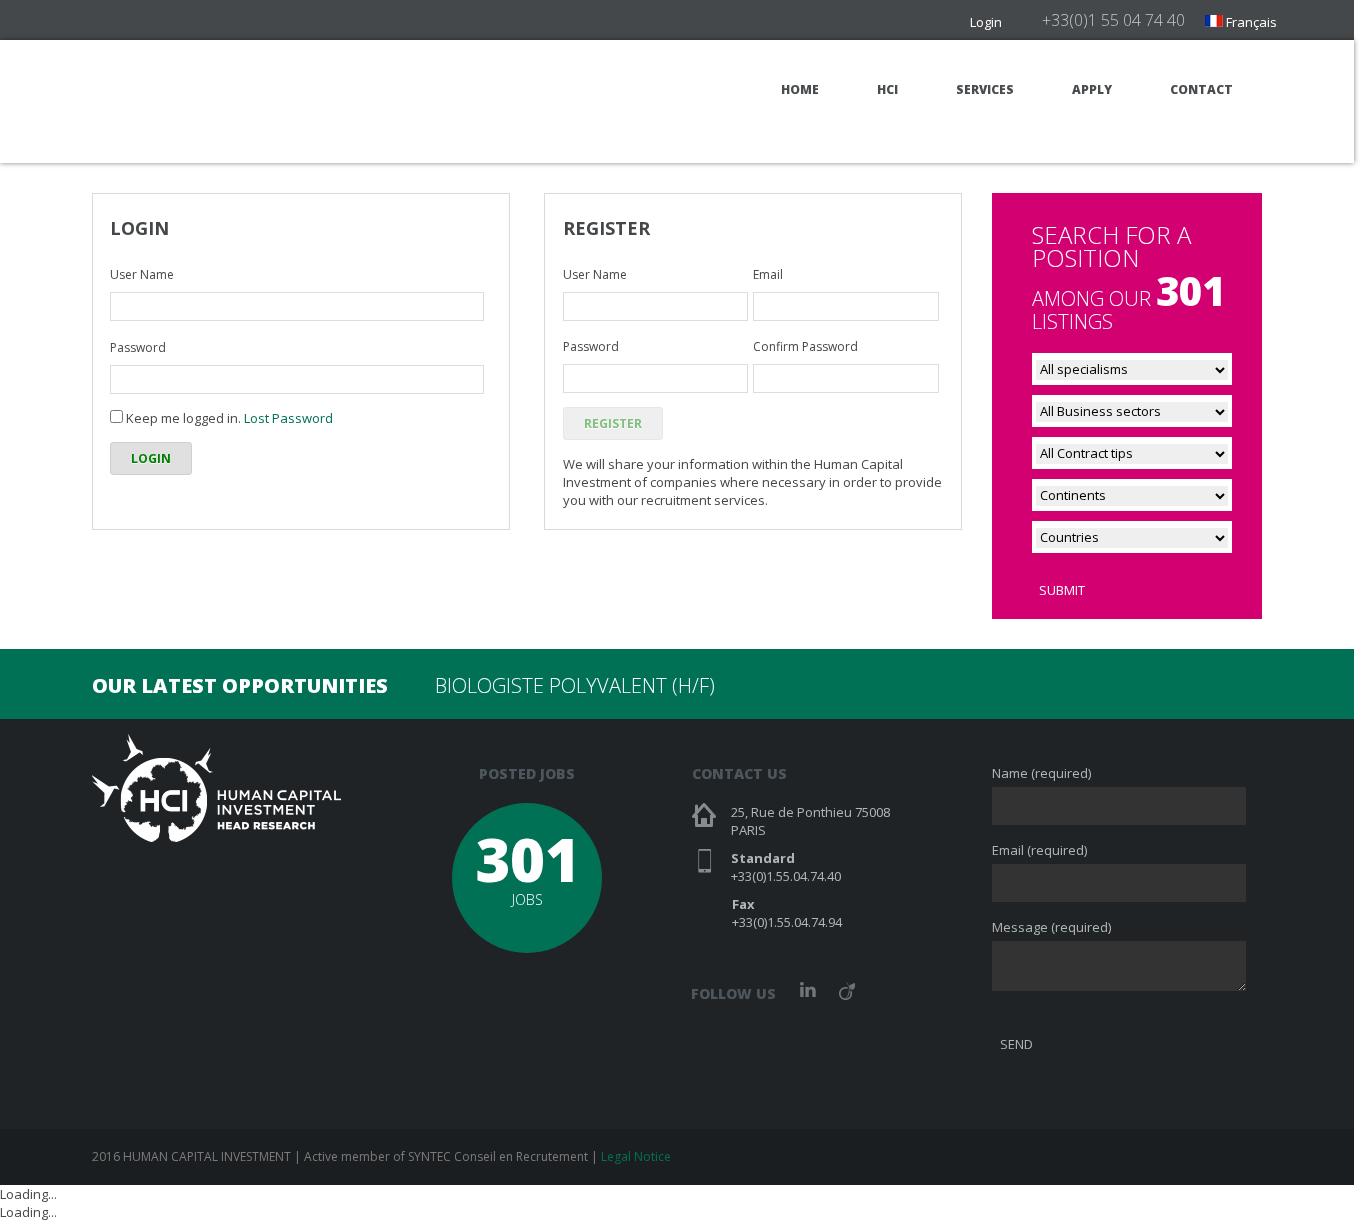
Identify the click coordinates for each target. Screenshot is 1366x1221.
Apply (1092, 89)
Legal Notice (636, 1156)
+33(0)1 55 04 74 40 (1113, 20)
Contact (1201, 89)
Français (1250, 22)
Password (138, 347)
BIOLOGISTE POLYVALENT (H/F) (575, 685)
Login (986, 22)
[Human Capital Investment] (216, 100)
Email (768, 274)
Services (985, 89)
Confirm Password (805, 346)
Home (800, 89)
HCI (887, 89)
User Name (142, 274)
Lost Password (288, 418)
